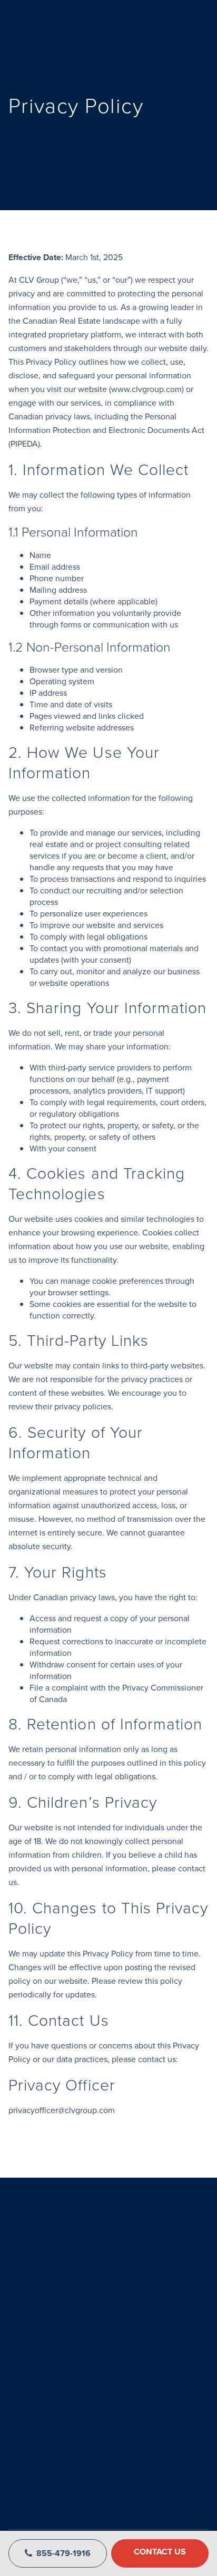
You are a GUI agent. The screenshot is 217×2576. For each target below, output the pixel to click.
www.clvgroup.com (146, 389)
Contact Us (160, 2552)
